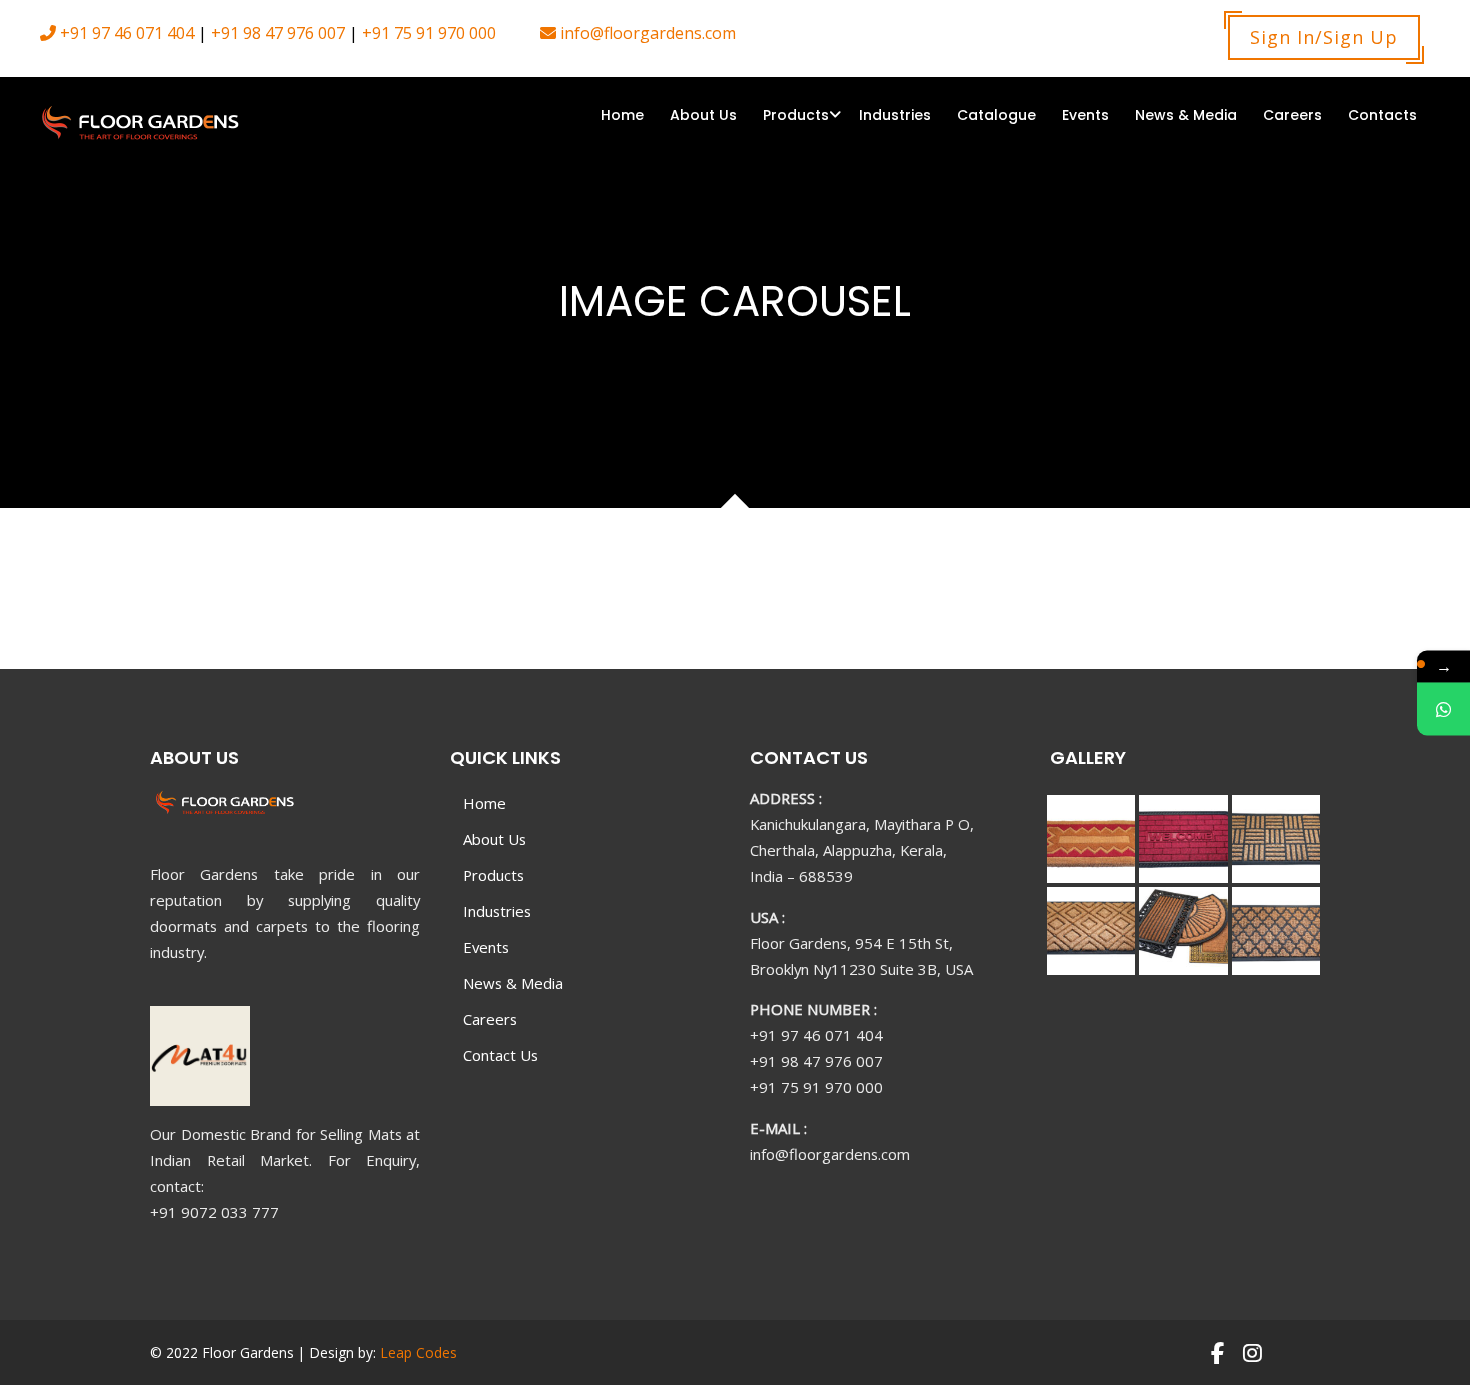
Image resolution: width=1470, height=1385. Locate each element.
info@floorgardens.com (646, 33)
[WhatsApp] (1443, 708)
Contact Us (500, 1055)
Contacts (1382, 115)
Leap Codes (418, 1352)
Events (1085, 115)
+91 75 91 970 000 (427, 33)
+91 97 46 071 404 (125, 33)
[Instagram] (1252, 1352)
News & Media (1186, 115)
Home (622, 115)
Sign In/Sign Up (1324, 37)
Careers (1292, 115)
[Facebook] (1216, 1352)
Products (796, 115)
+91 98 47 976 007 (276, 33)
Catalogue (996, 115)
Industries (895, 115)
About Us (703, 115)
